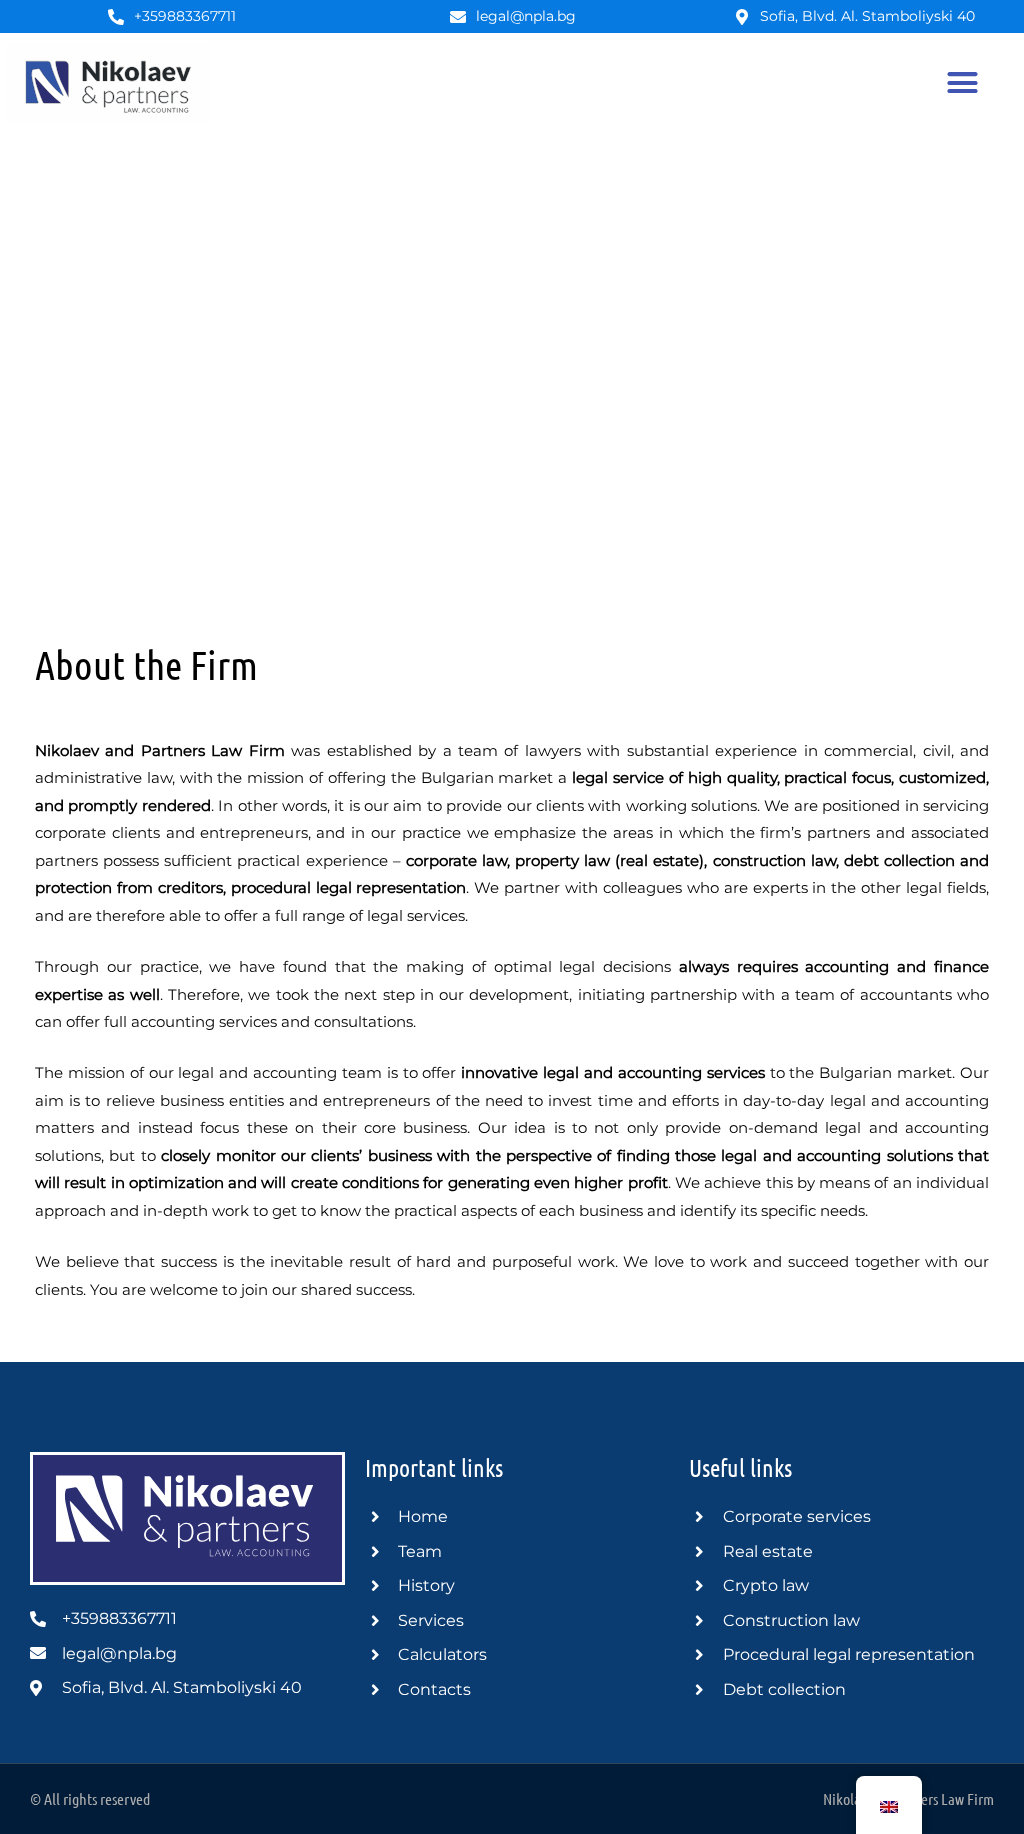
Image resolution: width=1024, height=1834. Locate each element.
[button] (962, 83)
